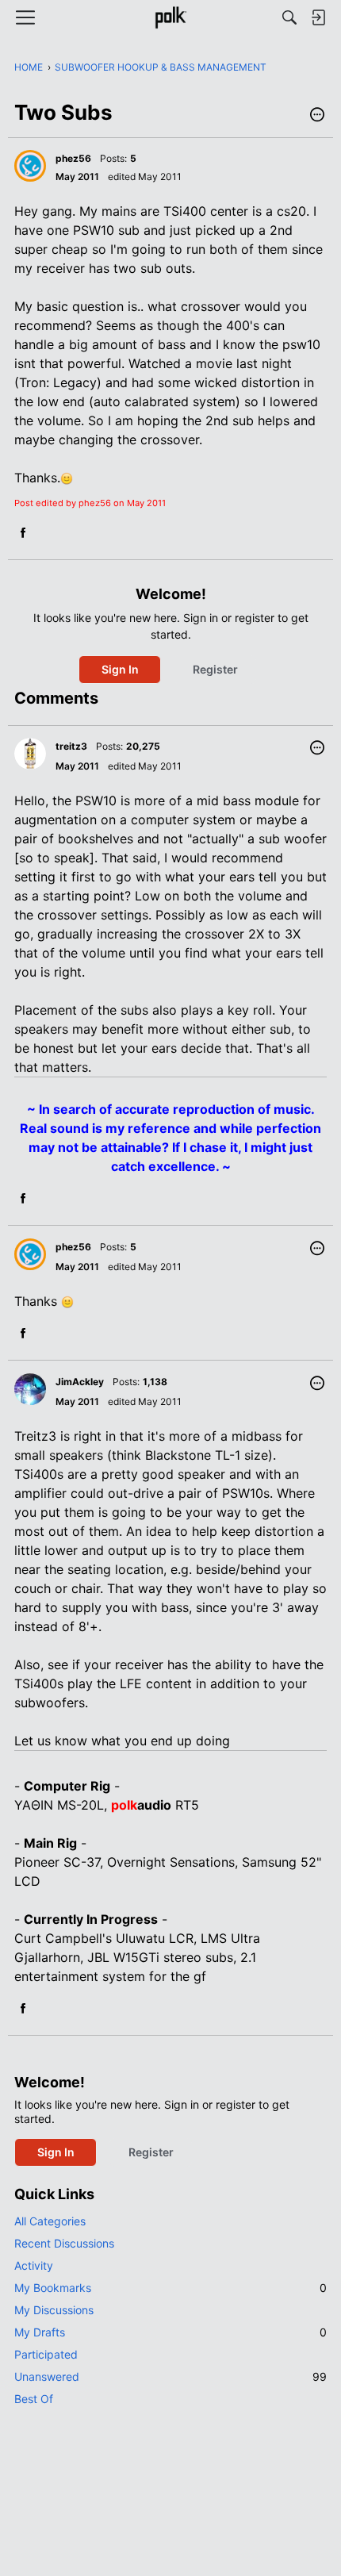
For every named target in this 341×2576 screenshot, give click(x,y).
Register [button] (215, 669)
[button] (317, 116)
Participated (46, 2354)
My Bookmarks (170, 2288)
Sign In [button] (120, 669)
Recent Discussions (64, 2243)
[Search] (289, 17)
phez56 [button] (73, 158)
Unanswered (170, 2376)
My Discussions (54, 2310)
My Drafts (170, 2332)
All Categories (50, 2221)
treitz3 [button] (71, 746)
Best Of (34, 2399)
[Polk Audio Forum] (170, 17)
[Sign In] (318, 17)
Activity (34, 2265)
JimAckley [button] (80, 1382)
